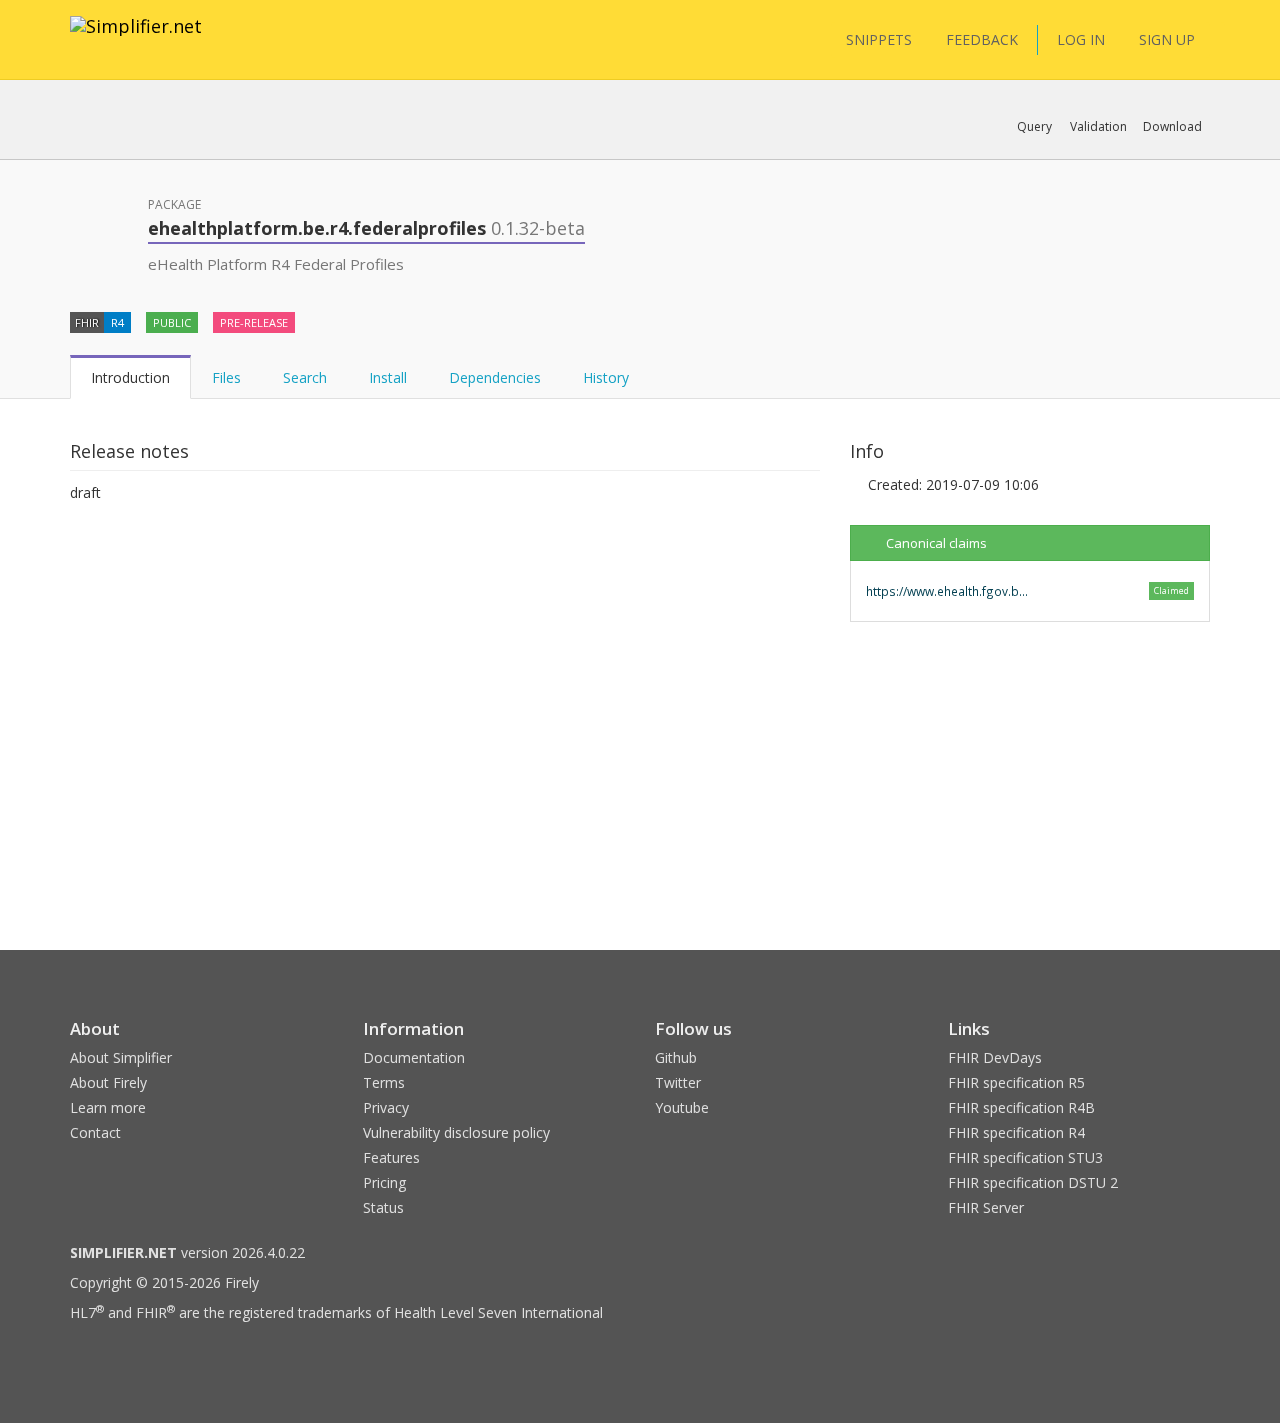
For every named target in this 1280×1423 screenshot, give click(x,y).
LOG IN (1081, 39)
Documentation (414, 1057)
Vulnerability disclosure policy (456, 1132)
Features (391, 1157)
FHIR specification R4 (1016, 1132)
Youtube (682, 1107)
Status (383, 1207)
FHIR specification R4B (1021, 1107)
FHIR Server (986, 1207)
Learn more (108, 1107)
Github (676, 1057)
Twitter (678, 1082)
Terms (384, 1082)
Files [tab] (226, 377)
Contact (95, 1132)
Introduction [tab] (130, 377)
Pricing (384, 1182)
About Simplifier (121, 1057)
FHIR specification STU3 (1025, 1157)
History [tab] (606, 377)
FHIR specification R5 (1016, 1082)
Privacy (386, 1107)
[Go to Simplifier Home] (136, 39)
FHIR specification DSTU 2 (1033, 1182)
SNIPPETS (879, 39)
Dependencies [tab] (495, 377)
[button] (1034, 127)
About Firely (108, 1082)
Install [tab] (388, 377)
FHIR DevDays (995, 1057)
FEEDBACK (982, 39)
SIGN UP (1167, 39)
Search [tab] (305, 377)
